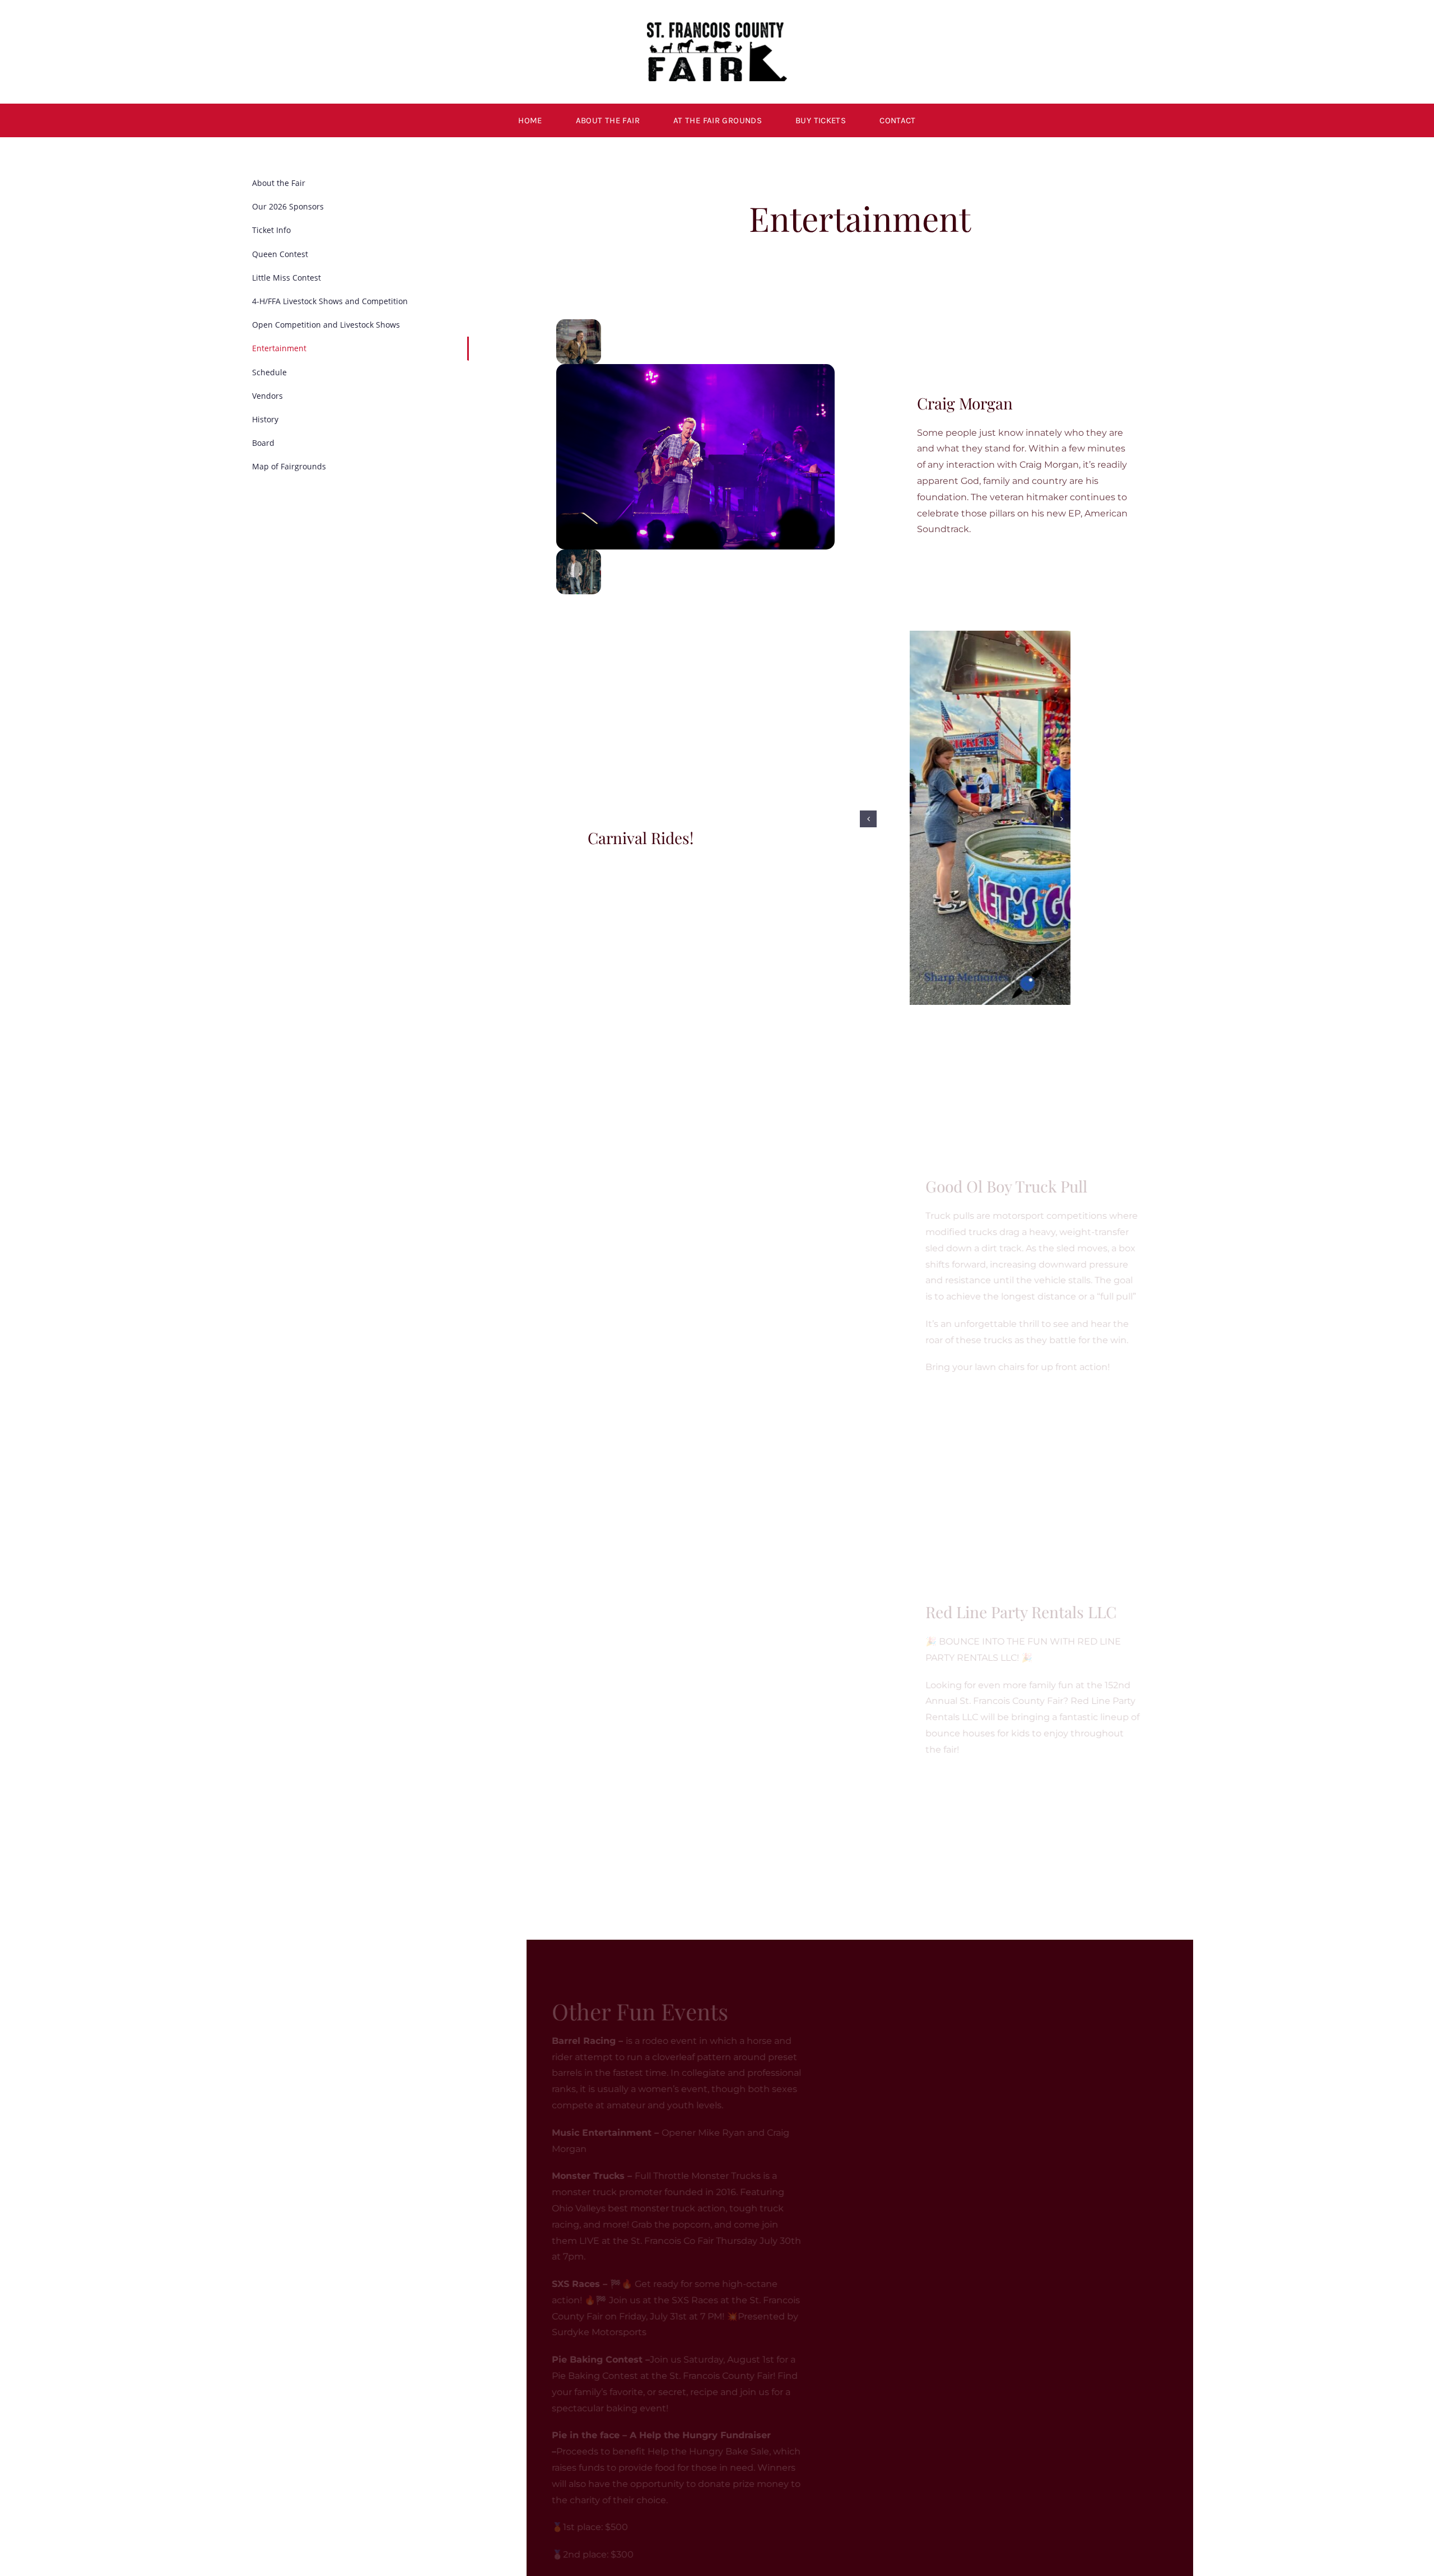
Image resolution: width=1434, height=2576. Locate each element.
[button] (565, 1228)
